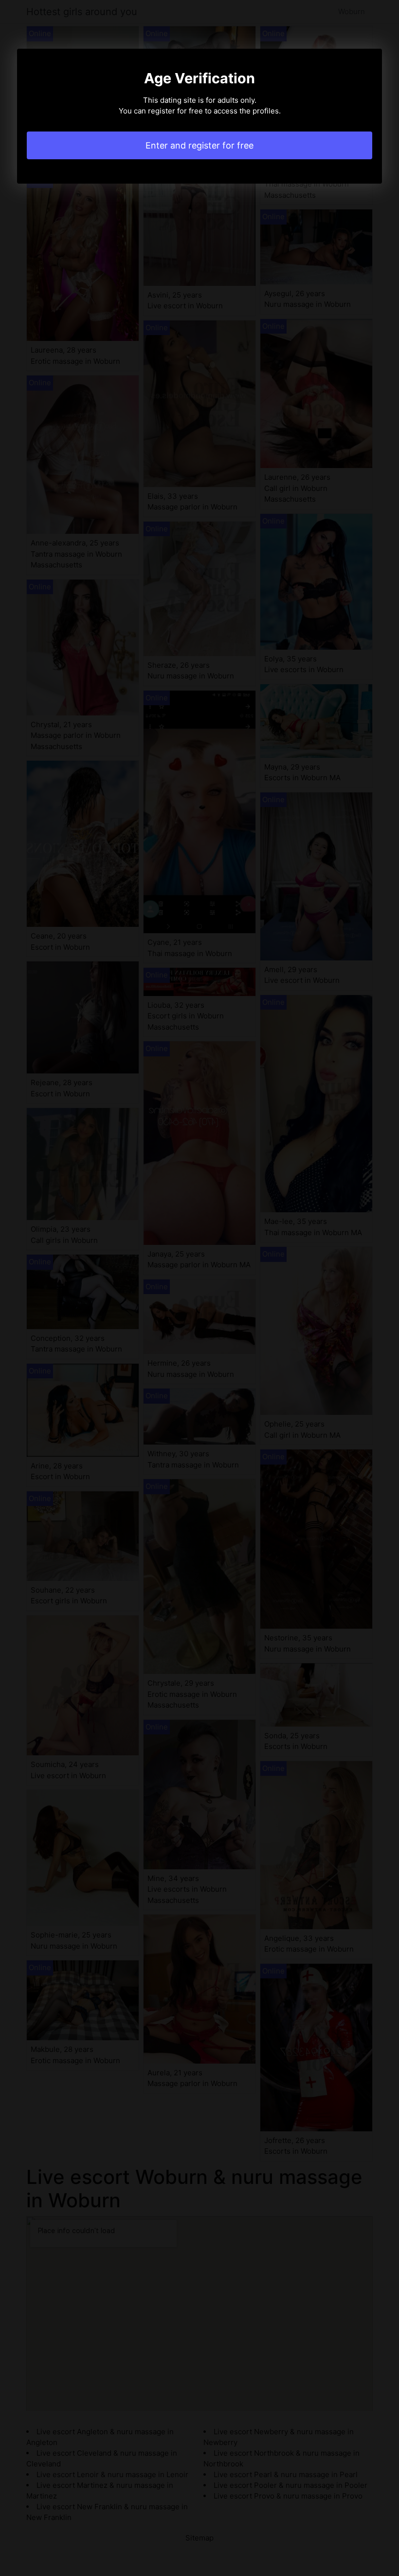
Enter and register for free (199, 145)
